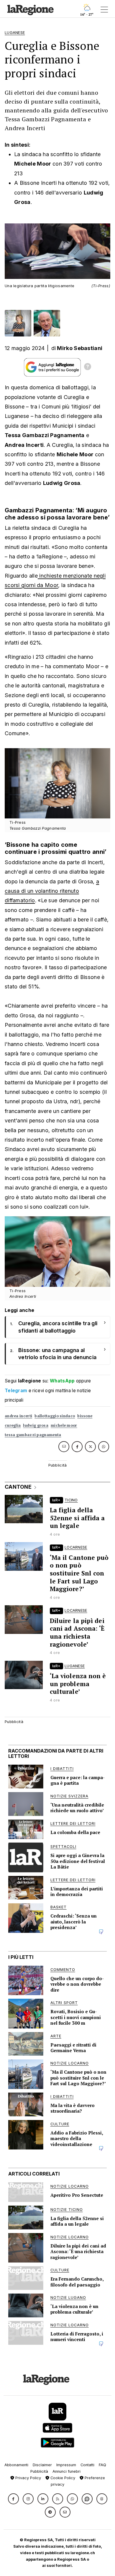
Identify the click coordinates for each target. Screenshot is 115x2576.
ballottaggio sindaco (55, 1416)
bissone (85, 1416)
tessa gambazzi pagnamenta (33, 1435)
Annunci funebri (66, 2471)
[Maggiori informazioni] (88, 367)
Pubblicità (39, 2471)
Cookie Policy (62, 2478)
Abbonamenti (16, 2465)
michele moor (64, 1425)
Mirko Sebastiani (80, 348)
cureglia (13, 1425)
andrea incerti (18, 1416)
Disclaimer (42, 2465)
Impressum (66, 2465)
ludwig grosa (36, 1425)
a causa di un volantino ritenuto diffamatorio (52, 891)
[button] (13, 2499)
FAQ (102, 2465)
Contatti (87, 2465)
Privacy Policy (28, 2478)
